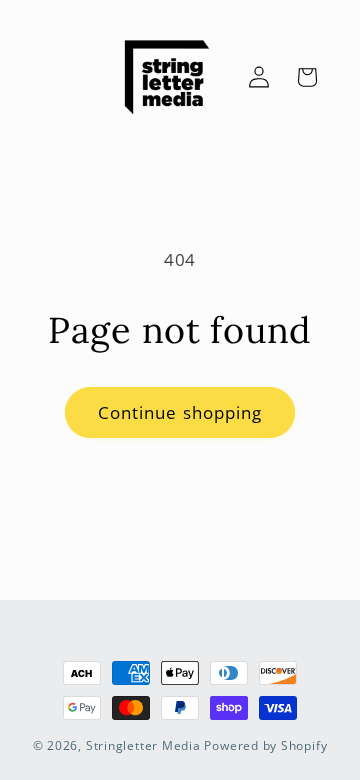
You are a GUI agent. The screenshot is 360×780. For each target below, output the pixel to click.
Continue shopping (180, 412)
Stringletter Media (143, 745)
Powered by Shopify (265, 745)
